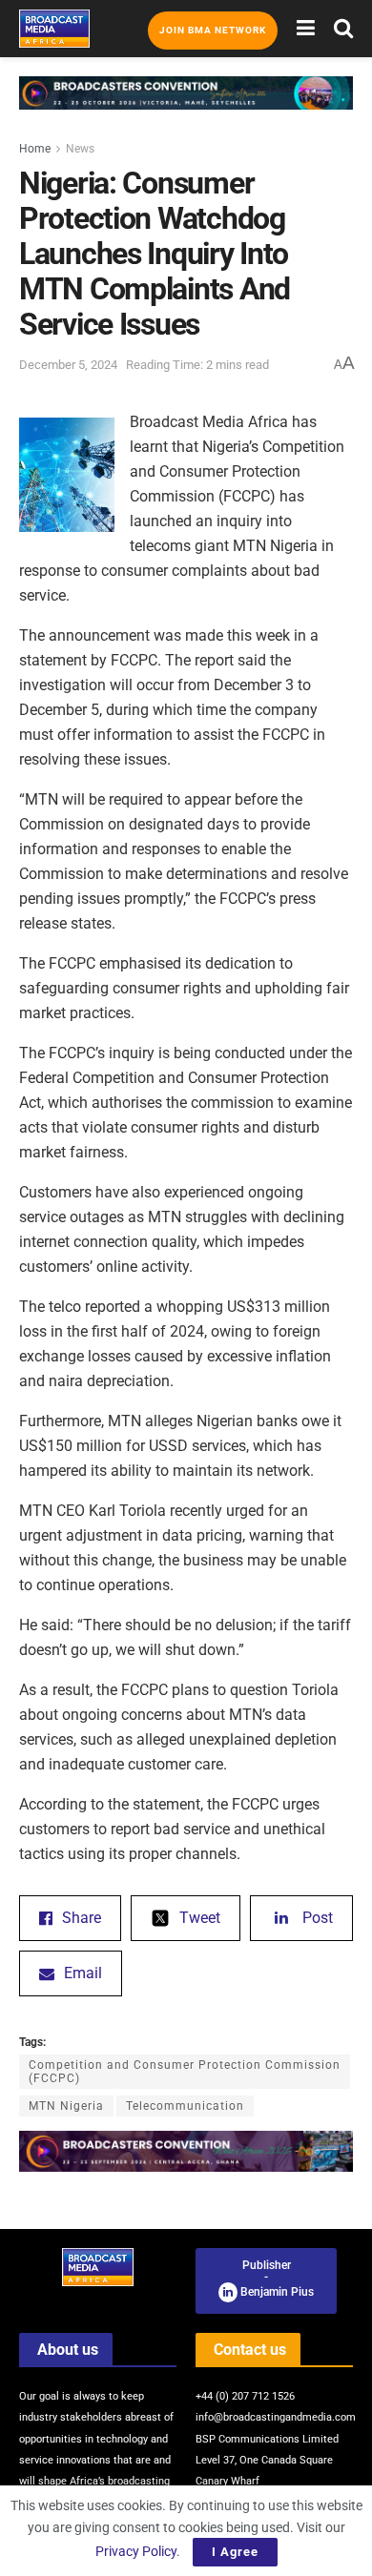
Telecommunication (185, 2106)
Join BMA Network (213, 30)
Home (35, 149)
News (80, 149)
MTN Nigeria (66, 2106)
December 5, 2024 (68, 365)
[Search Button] (343, 29)
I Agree (235, 2552)
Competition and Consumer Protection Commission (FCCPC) (185, 2072)
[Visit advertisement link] (186, 107)
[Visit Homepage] (54, 29)
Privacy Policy (136, 2551)
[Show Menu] (306, 29)
